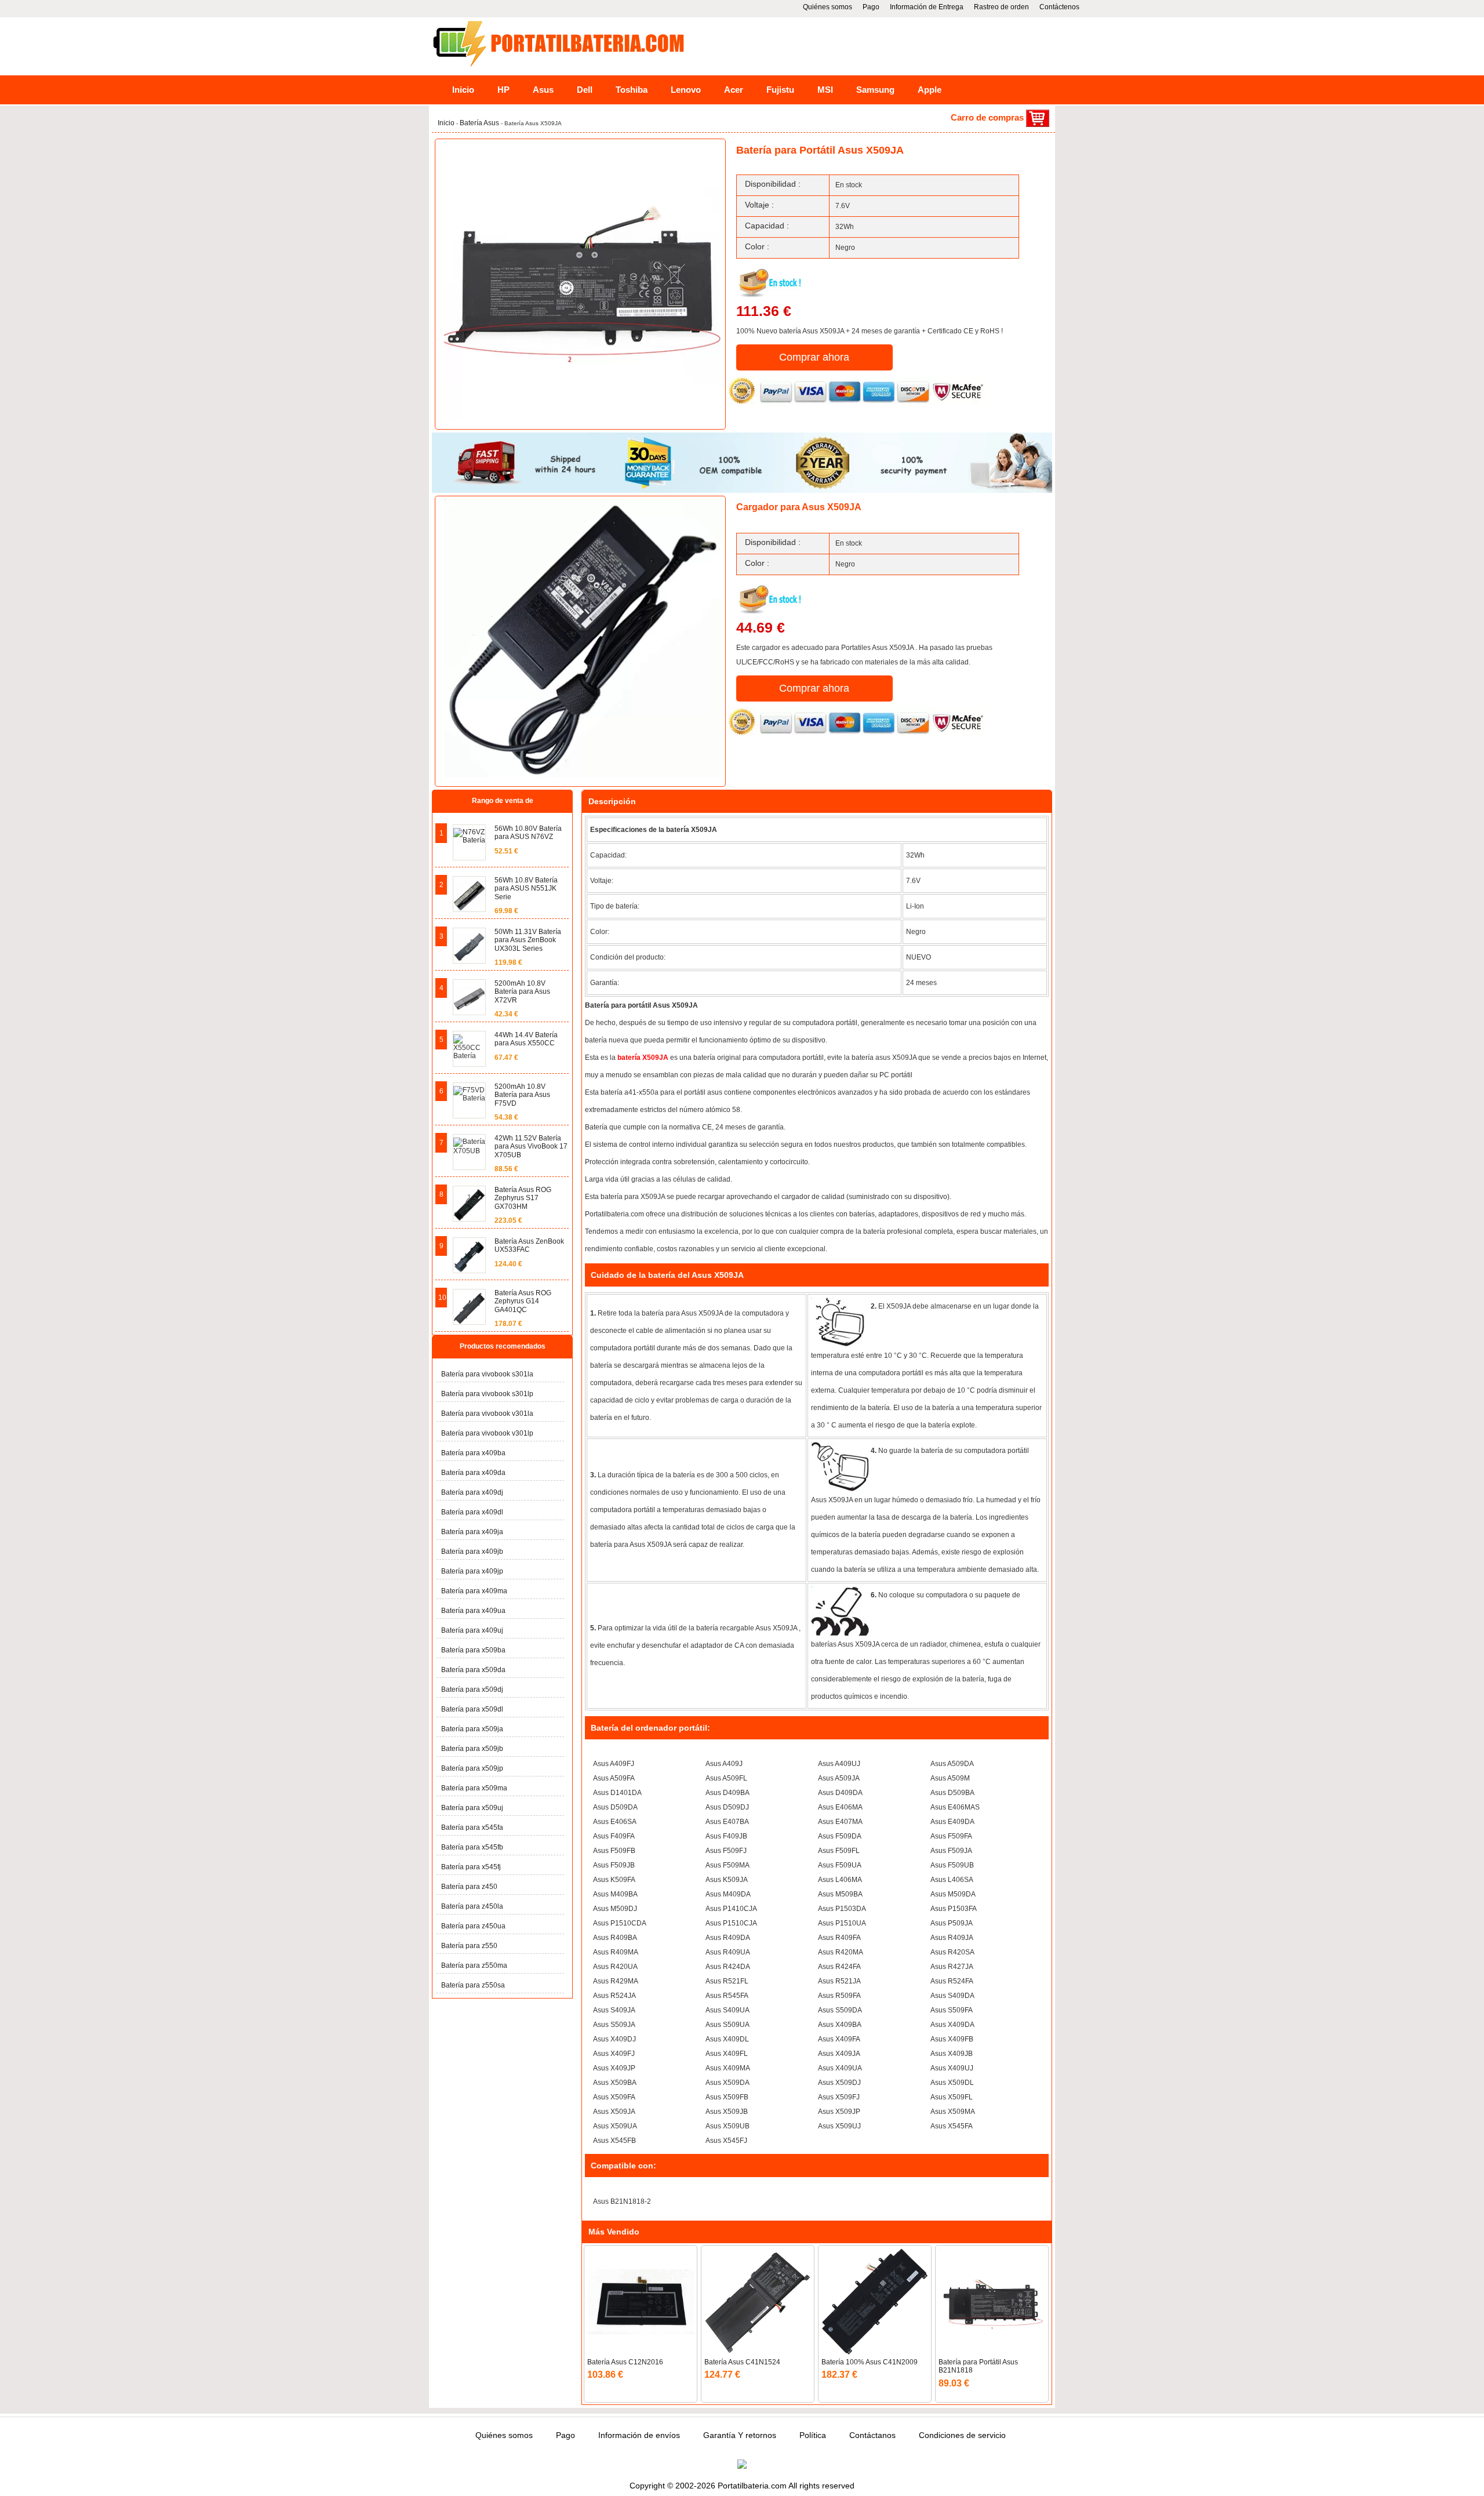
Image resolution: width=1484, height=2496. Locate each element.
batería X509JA (644, 1058)
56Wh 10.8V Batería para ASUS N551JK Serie (526, 889)
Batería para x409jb (472, 1552)
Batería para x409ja (472, 1532)
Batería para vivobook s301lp (487, 1394)
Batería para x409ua (473, 1611)
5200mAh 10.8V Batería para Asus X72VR (522, 992)
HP (503, 90)
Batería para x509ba (473, 1650)
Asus (543, 90)
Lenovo (686, 90)
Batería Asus (479, 123)
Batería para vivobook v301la (487, 1414)
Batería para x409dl (472, 1512)
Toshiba (632, 90)
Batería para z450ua (473, 1926)
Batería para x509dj (472, 1690)
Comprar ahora (814, 357)
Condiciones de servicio (962, 2435)
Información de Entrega (927, 7)
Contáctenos (1059, 7)
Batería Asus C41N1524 (742, 2362)
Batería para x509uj (472, 1808)
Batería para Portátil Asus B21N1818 (978, 2366)
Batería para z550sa (473, 1985)
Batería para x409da (473, 1473)
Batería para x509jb (472, 1749)
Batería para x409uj (472, 1630)
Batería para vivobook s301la (487, 1374)
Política (813, 2435)
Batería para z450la (472, 1906)
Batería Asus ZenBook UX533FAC (529, 1245)
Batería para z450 (469, 1887)
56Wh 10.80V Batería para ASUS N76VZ (528, 833)
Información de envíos (639, 2435)
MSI (825, 90)
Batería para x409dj (472, 1492)
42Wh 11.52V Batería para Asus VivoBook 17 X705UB (531, 1147)
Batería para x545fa (472, 1828)
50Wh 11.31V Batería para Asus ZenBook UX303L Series (528, 940)
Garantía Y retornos (740, 2435)
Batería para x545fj (471, 1867)
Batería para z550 (469, 1946)
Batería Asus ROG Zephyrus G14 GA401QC (523, 1301)
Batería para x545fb (472, 1847)
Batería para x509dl (472, 1709)
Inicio (463, 90)
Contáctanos (872, 2435)
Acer (734, 90)
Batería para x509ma (474, 1788)
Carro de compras (988, 117)
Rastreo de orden (1001, 7)
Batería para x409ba (473, 1453)
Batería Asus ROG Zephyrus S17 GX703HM (523, 1198)
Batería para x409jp (472, 1571)
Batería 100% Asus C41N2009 (870, 2362)
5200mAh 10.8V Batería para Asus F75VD (522, 1095)
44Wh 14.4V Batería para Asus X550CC (526, 1039)
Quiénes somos (828, 7)
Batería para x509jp (472, 1768)
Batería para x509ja (472, 1729)
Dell (585, 90)
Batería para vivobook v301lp (487, 1433)
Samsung (875, 90)
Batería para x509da (473, 1670)
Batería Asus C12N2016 (625, 2362)
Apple (930, 90)
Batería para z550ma (474, 1965)
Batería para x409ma (474, 1591)
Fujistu (780, 90)
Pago (871, 7)
